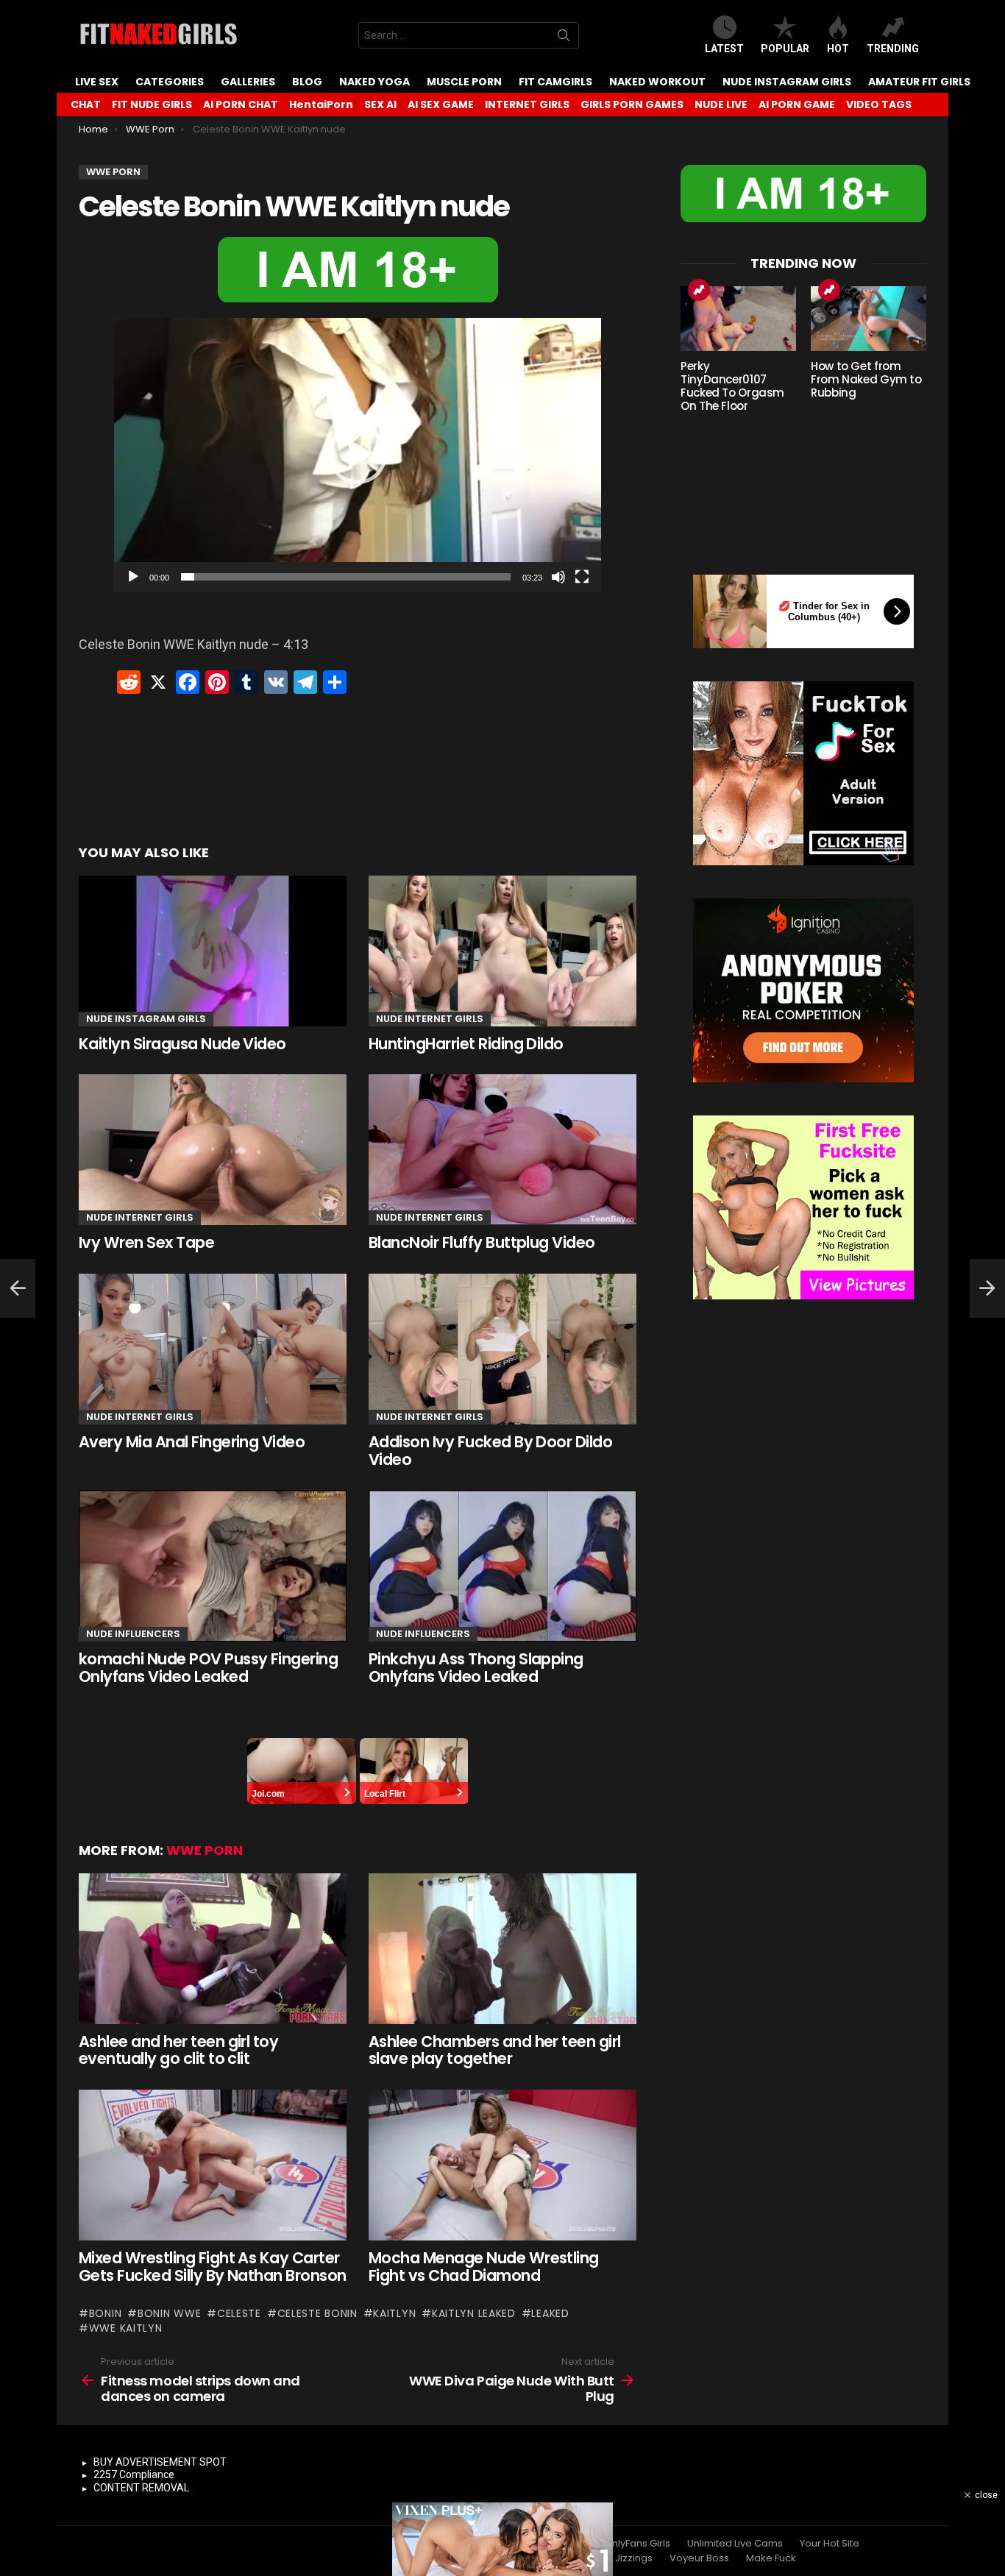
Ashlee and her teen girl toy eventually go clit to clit (178, 2050)
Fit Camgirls (555, 82)
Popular (785, 49)
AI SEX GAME (441, 104)
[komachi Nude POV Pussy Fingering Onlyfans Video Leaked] (213, 1566)
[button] (358, 455)
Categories (170, 82)
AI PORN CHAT (241, 104)
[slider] (346, 577)
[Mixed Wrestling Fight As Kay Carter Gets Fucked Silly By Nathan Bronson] (213, 2165)
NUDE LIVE (721, 104)
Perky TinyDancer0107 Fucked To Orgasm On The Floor (732, 386)
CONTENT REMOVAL (141, 2488)
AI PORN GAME (797, 104)
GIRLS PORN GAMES (632, 104)
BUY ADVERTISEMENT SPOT (160, 2462)
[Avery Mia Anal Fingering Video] (213, 1349)
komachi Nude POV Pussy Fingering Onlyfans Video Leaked (208, 1668)
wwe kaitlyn (125, 2328)
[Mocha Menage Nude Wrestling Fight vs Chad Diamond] (502, 2165)
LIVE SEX (97, 82)
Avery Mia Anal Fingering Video (192, 1442)
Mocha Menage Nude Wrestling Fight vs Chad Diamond (484, 2267)
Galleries (248, 82)
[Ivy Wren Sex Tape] (213, 1150)
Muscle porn (464, 82)
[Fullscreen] (582, 577)
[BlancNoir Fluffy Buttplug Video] (502, 1150)
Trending (893, 49)
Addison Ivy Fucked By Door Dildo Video (490, 1451)
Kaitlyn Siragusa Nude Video (182, 1044)
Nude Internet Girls (430, 1019)
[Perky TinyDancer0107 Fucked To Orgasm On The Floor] (738, 319)
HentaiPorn (321, 104)
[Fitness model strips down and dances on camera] (18, 1288)
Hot (838, 49)
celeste (239, 2313)
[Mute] (558, 577)
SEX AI (380, 104)
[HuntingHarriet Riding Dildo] (502, 951)
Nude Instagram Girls (787, 82)
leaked (550, 2313)
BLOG (307, 82)
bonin (105, 2313)
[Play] (133, 577)
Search (564, 38)
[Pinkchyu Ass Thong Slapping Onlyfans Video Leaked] (502, 1566)
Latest (724, 49)
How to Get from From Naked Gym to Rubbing (866, 379)
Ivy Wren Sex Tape (146, 1242)
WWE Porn (205, 1850)
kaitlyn (394, 2313)
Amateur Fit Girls (919, 82)
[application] (358, 455)
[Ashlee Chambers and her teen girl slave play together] (502, 1949)
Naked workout (657, 82)
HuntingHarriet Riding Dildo (466, 1044)
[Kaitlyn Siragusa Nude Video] (213, 951)
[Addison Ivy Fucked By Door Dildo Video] (502, 1349)
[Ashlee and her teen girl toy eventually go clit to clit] (213, 1949)
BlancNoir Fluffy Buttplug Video (482, 1242)
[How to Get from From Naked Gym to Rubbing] (869, 319)
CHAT (86, 104)
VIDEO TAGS (879, 104)
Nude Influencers (133, 1634)
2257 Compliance (134, 2474)
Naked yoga (374, 82)
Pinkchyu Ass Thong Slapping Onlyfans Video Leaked (476, 1668)
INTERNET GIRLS (527, 104)
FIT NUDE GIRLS (152, 104)
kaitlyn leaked (474, 2313)
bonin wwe (169, 2313)
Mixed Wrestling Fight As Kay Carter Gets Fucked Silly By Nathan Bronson (213, 2267)
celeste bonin (317, 2313)
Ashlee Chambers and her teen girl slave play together (495, 2050)
